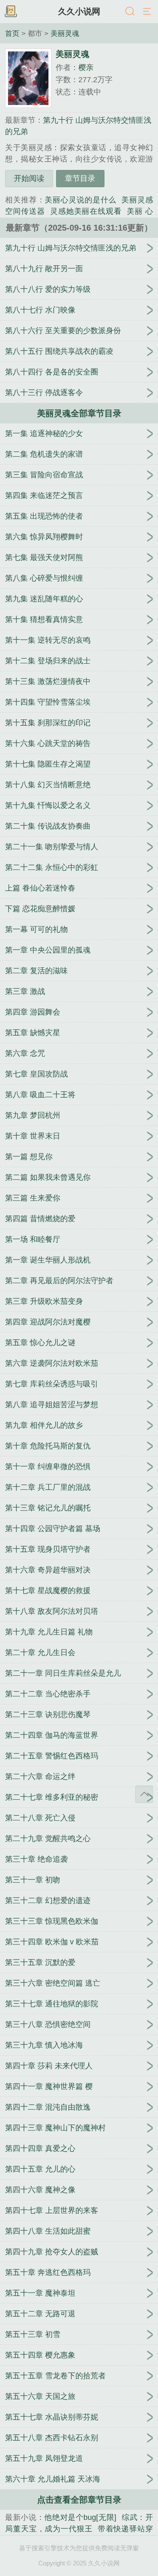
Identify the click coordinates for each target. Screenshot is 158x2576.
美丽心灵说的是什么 (80, 200)
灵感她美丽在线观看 (86, 211)
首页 (12, 33)
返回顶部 (144, 1794)
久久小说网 (79, 11)
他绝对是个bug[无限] (80, 2517)
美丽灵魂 (65, 33)
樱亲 (86, 67)
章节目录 (80, 178)
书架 (11, 12)
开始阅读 (29, 178)
